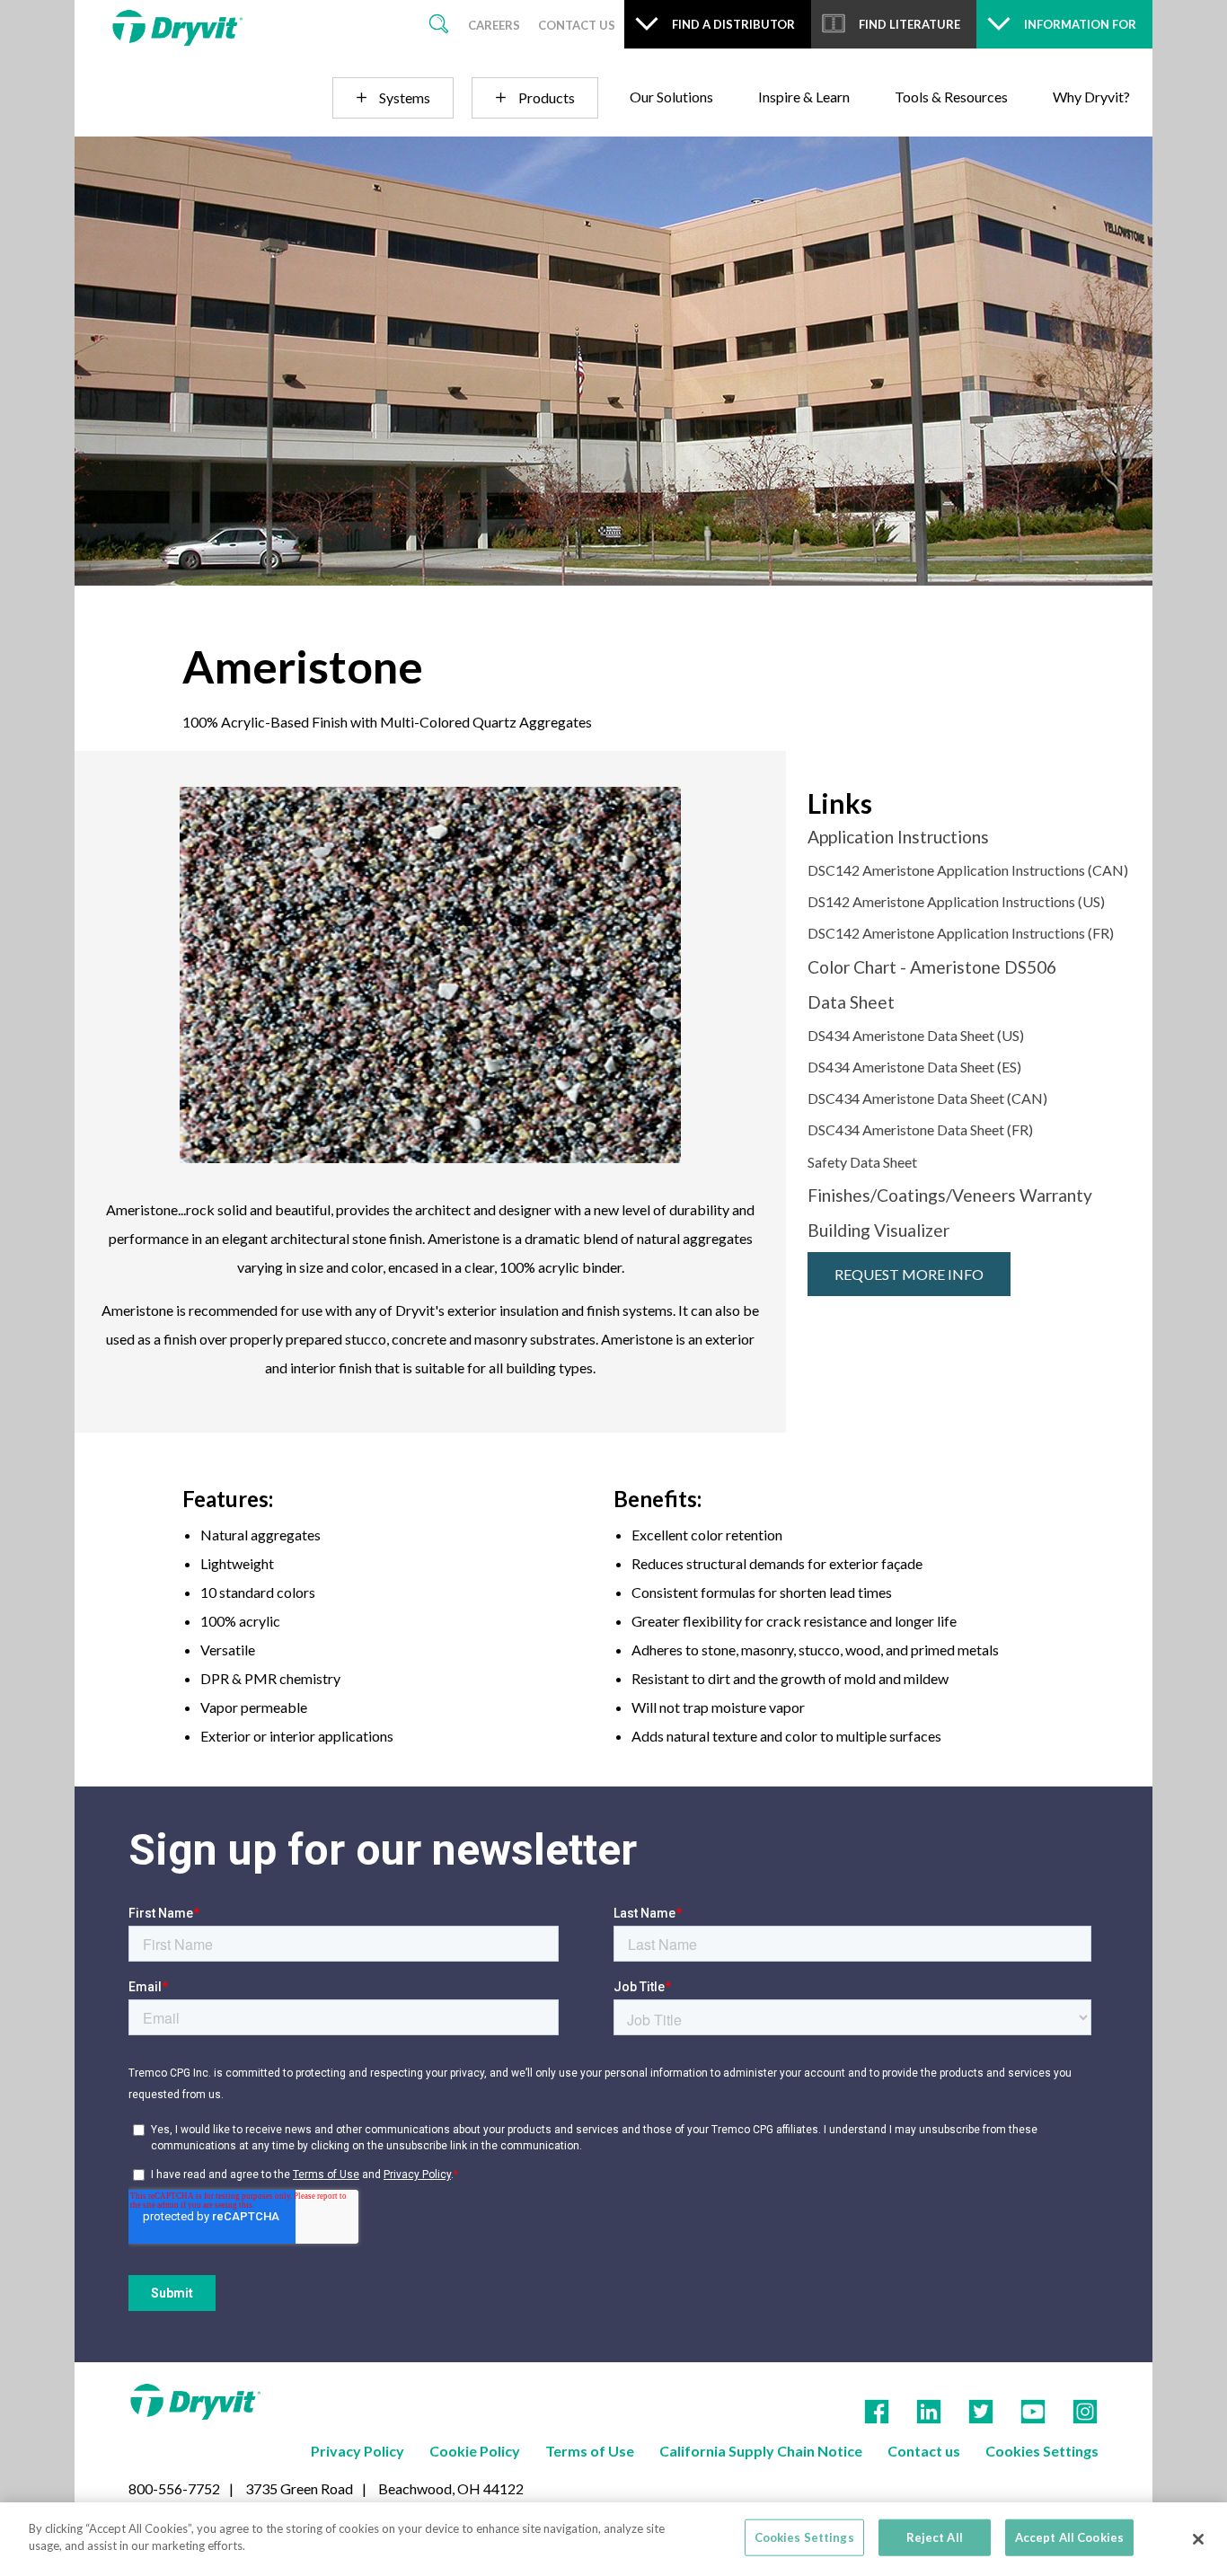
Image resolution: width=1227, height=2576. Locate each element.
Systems (405, 97)
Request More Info (909, 1274)
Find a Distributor (733, 24)
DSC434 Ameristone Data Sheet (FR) (920, 1129)
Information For (1080, 24)
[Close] (1198, 2539)
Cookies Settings (1042, 2451)
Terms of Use (590, 2451)
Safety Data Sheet (862, 1162)
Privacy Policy (358, 2451)
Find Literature (909, 24)
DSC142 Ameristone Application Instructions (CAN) (968, 870)
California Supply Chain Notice (761, 2451)
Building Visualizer (878, 1230)
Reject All (935, 2537)
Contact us (924, 2451)
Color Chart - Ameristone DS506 (932, 967)
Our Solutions (671, 97)
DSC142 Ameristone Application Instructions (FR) (961, 933)
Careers (494, 25)
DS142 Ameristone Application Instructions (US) (956, 901)
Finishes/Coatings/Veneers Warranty (950, 1195)
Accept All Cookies (1069, 2537)
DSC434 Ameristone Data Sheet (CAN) (927, 1098)
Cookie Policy (475, 2451)
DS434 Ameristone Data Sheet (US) (916, 1035)
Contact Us (577, 25)
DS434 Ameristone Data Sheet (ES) (914, 1067)
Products (547, 97)
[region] (613, 2539)
